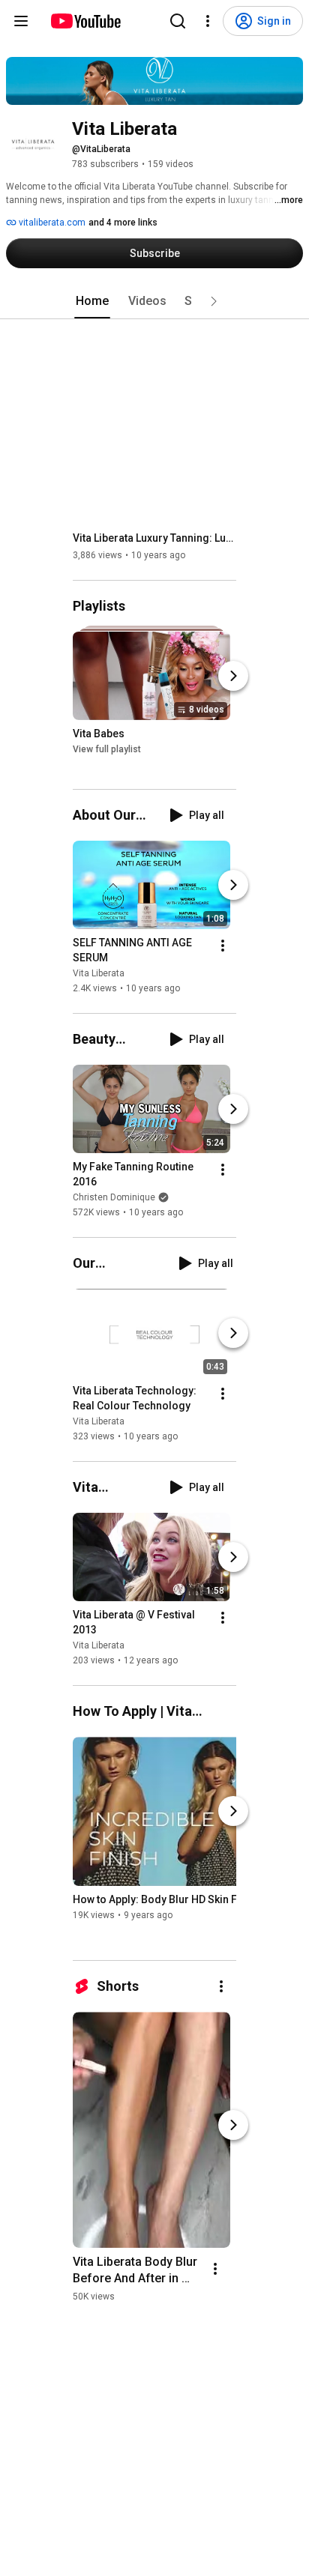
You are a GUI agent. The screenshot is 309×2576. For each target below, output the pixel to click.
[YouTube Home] (85, 21)
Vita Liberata (99, 973)
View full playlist (107, 749)
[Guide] (21, 21)
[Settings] (208, 21)
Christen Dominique (114, 1197)
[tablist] (154, 301)
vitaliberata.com (51, 223)
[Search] (178, 21)
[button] (214, 301)
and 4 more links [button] (123, 223)
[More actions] (223, 946)
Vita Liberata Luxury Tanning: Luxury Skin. (155, 538)
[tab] (92, 301)
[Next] (233, 676)
